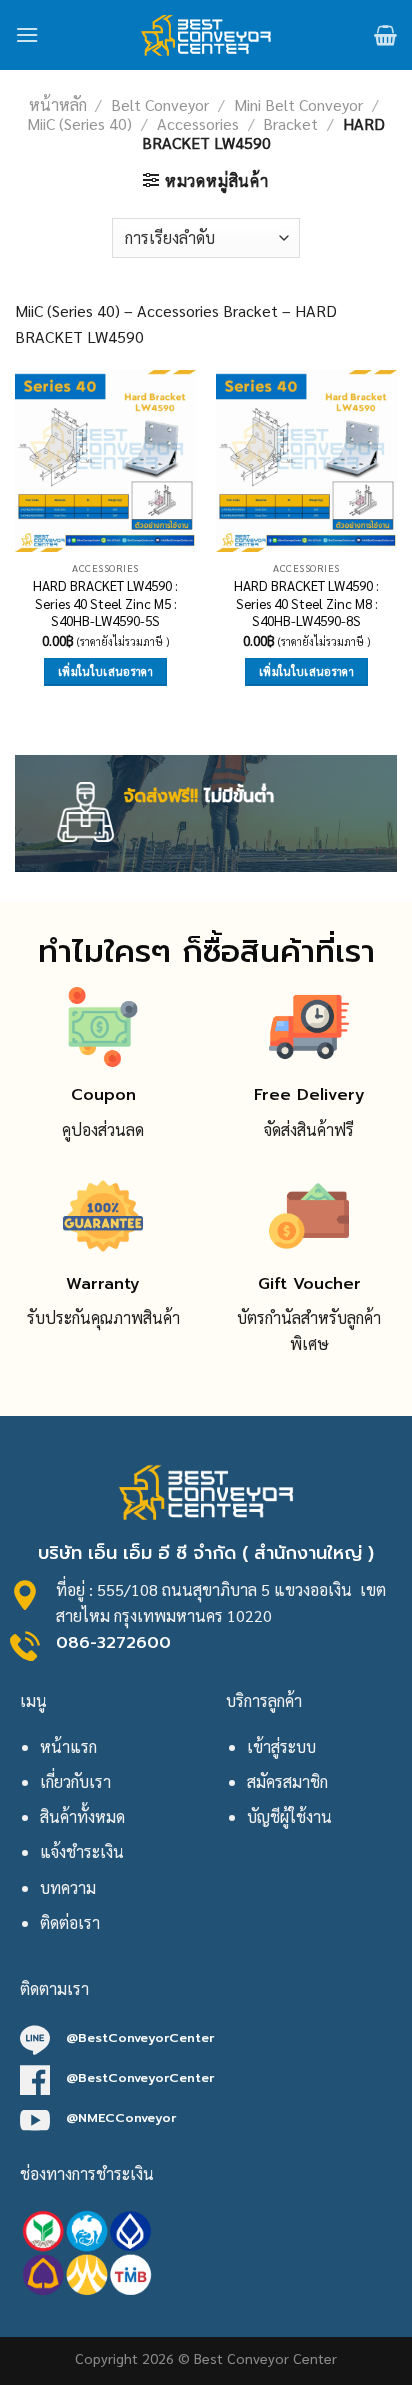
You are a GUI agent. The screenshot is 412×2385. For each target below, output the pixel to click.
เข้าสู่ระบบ (281, 1746)
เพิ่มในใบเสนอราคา (105, 671)
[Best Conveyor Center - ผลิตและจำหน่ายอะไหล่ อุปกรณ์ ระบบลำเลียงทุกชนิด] (206, 35)
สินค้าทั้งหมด (82, 1816)
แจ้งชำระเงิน (82, 1851)
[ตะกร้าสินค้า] (385, 35)
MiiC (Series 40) (79, 123)
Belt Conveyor (160, 104)
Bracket (290, 123)
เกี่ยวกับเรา (75, 1781)
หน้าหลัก (58, 104)
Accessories (198, 123)
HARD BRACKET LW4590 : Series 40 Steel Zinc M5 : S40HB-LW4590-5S (105, 603)
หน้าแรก (68, 1746)
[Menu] (27, 34)
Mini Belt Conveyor (298, 104)
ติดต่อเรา (70, 1922)
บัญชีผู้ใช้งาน (289, 1816)
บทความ (68, 1887)
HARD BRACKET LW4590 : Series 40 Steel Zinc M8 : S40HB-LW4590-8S (306, 603)
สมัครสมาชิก (287, 1781)
